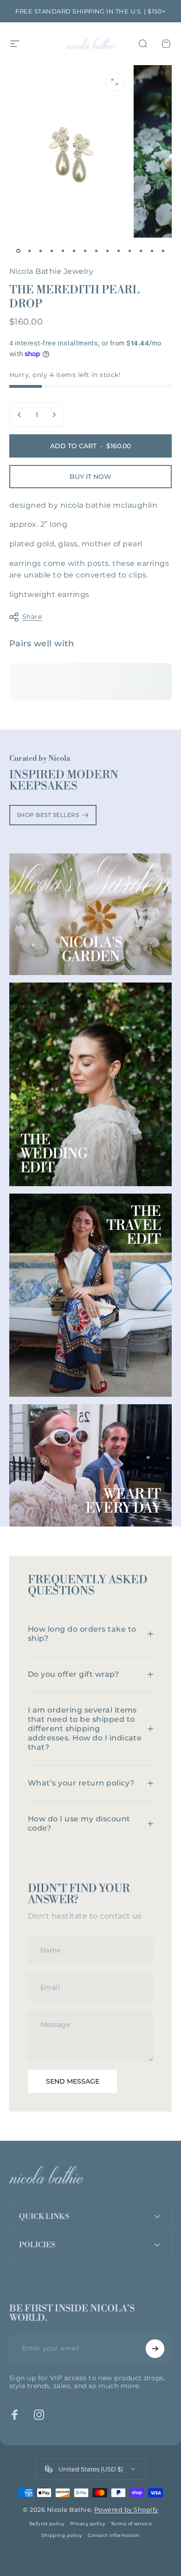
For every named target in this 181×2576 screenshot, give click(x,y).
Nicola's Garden (91, 950)
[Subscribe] (155, 2349)
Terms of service (132, 2524)
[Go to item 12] (141, 251)
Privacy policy (88, 2524)
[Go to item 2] (29, 251)
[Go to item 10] (118, 251)
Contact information (114, 2535)
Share (32, 617)
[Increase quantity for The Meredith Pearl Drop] (54, 415)
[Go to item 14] (163, 251)
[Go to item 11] (129, 251)
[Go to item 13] (152, 251)
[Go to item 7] (85, 251)
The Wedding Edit (54, 1154)
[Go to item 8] (96, 251)
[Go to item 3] (40, 251)
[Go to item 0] (18, 251)
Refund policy (47, 2524)
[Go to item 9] (107, 251)
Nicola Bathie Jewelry (51, 271)
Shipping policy (61, 2535)
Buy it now (90, 477)
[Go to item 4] (52, 251)
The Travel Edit (134, 1226)
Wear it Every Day (123, 1501)
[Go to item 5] (63, 251)
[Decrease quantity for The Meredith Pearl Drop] (19, 415)
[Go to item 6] (74, 251)
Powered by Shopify (126, 2510)
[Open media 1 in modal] (115, 82)
